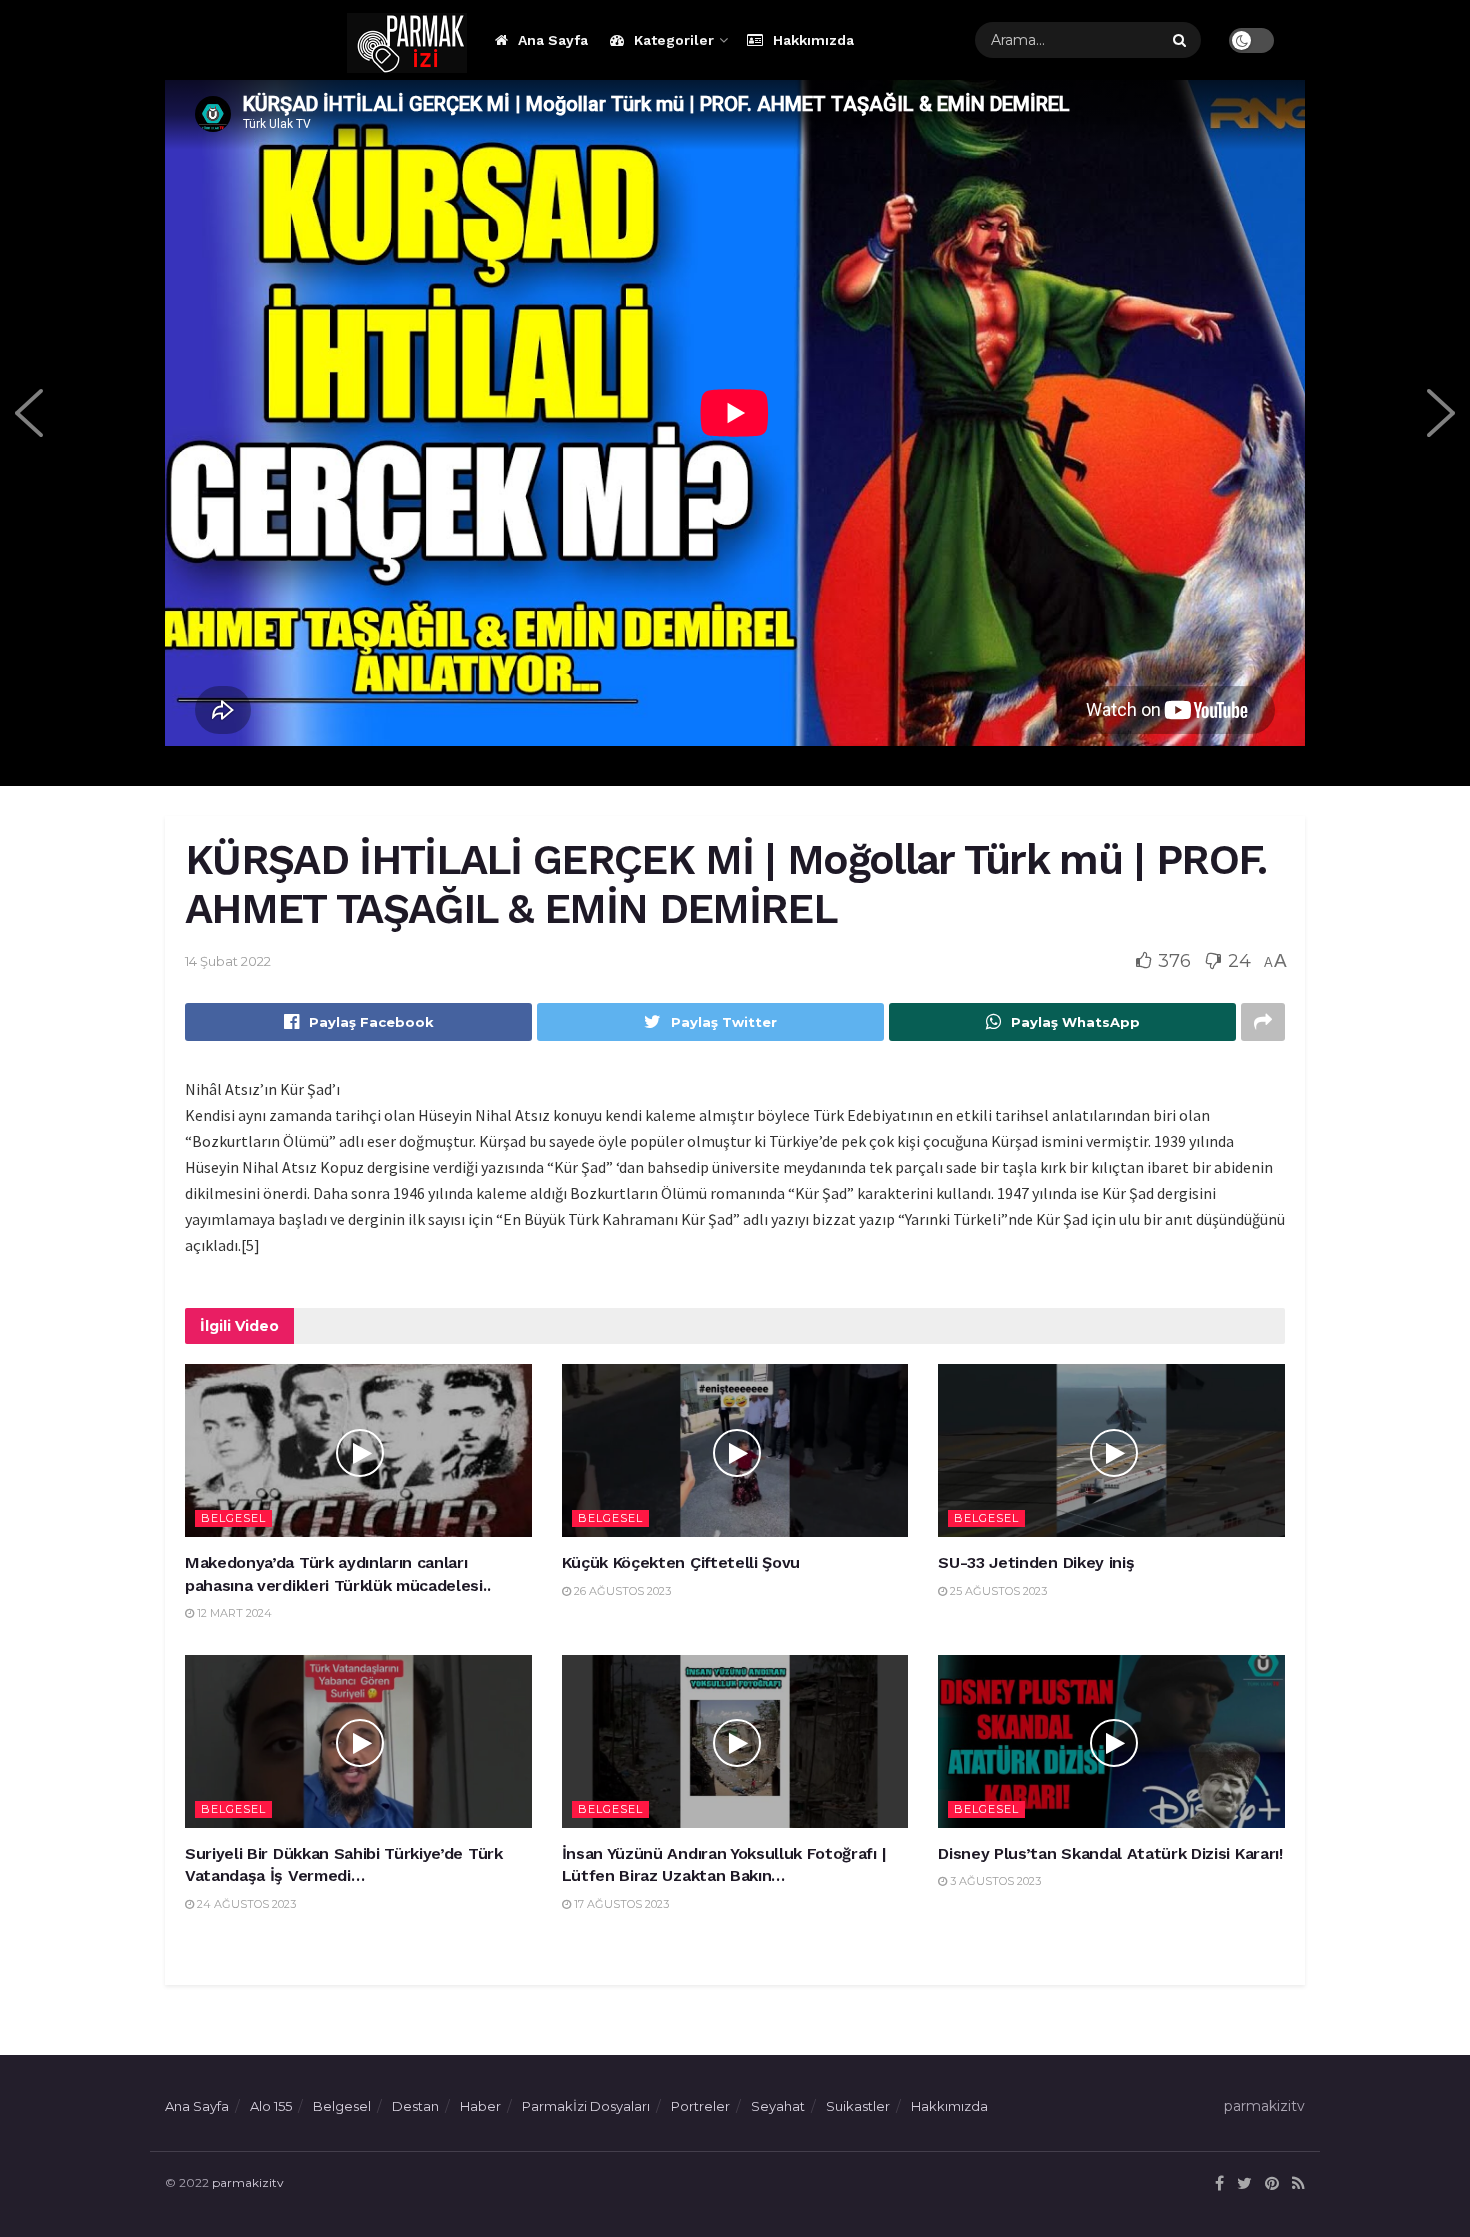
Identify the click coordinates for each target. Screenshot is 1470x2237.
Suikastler (858, 2106)
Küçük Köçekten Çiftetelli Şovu (681, 1562)
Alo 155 (271, 2106)
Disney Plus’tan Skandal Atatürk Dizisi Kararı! (1110, 1853)
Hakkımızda (813, 40)
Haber (480, 2106)
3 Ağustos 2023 (994, 1881)
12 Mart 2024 (233, 1613)
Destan (415, 2106)
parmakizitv (248, 2182)
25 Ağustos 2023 (997, 1591)
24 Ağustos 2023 (245, 1904)
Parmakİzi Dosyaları (586, 2106)
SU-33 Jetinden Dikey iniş (1036, 1562)
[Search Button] (1182, 40)
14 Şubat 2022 (228, 961)
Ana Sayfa (553, 40)
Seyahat (778, 2106)
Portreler (700, 2106)
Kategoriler (674, 40)
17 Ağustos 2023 (620, 1904)
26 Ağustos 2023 (621, 1591)
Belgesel (233, 1518)
